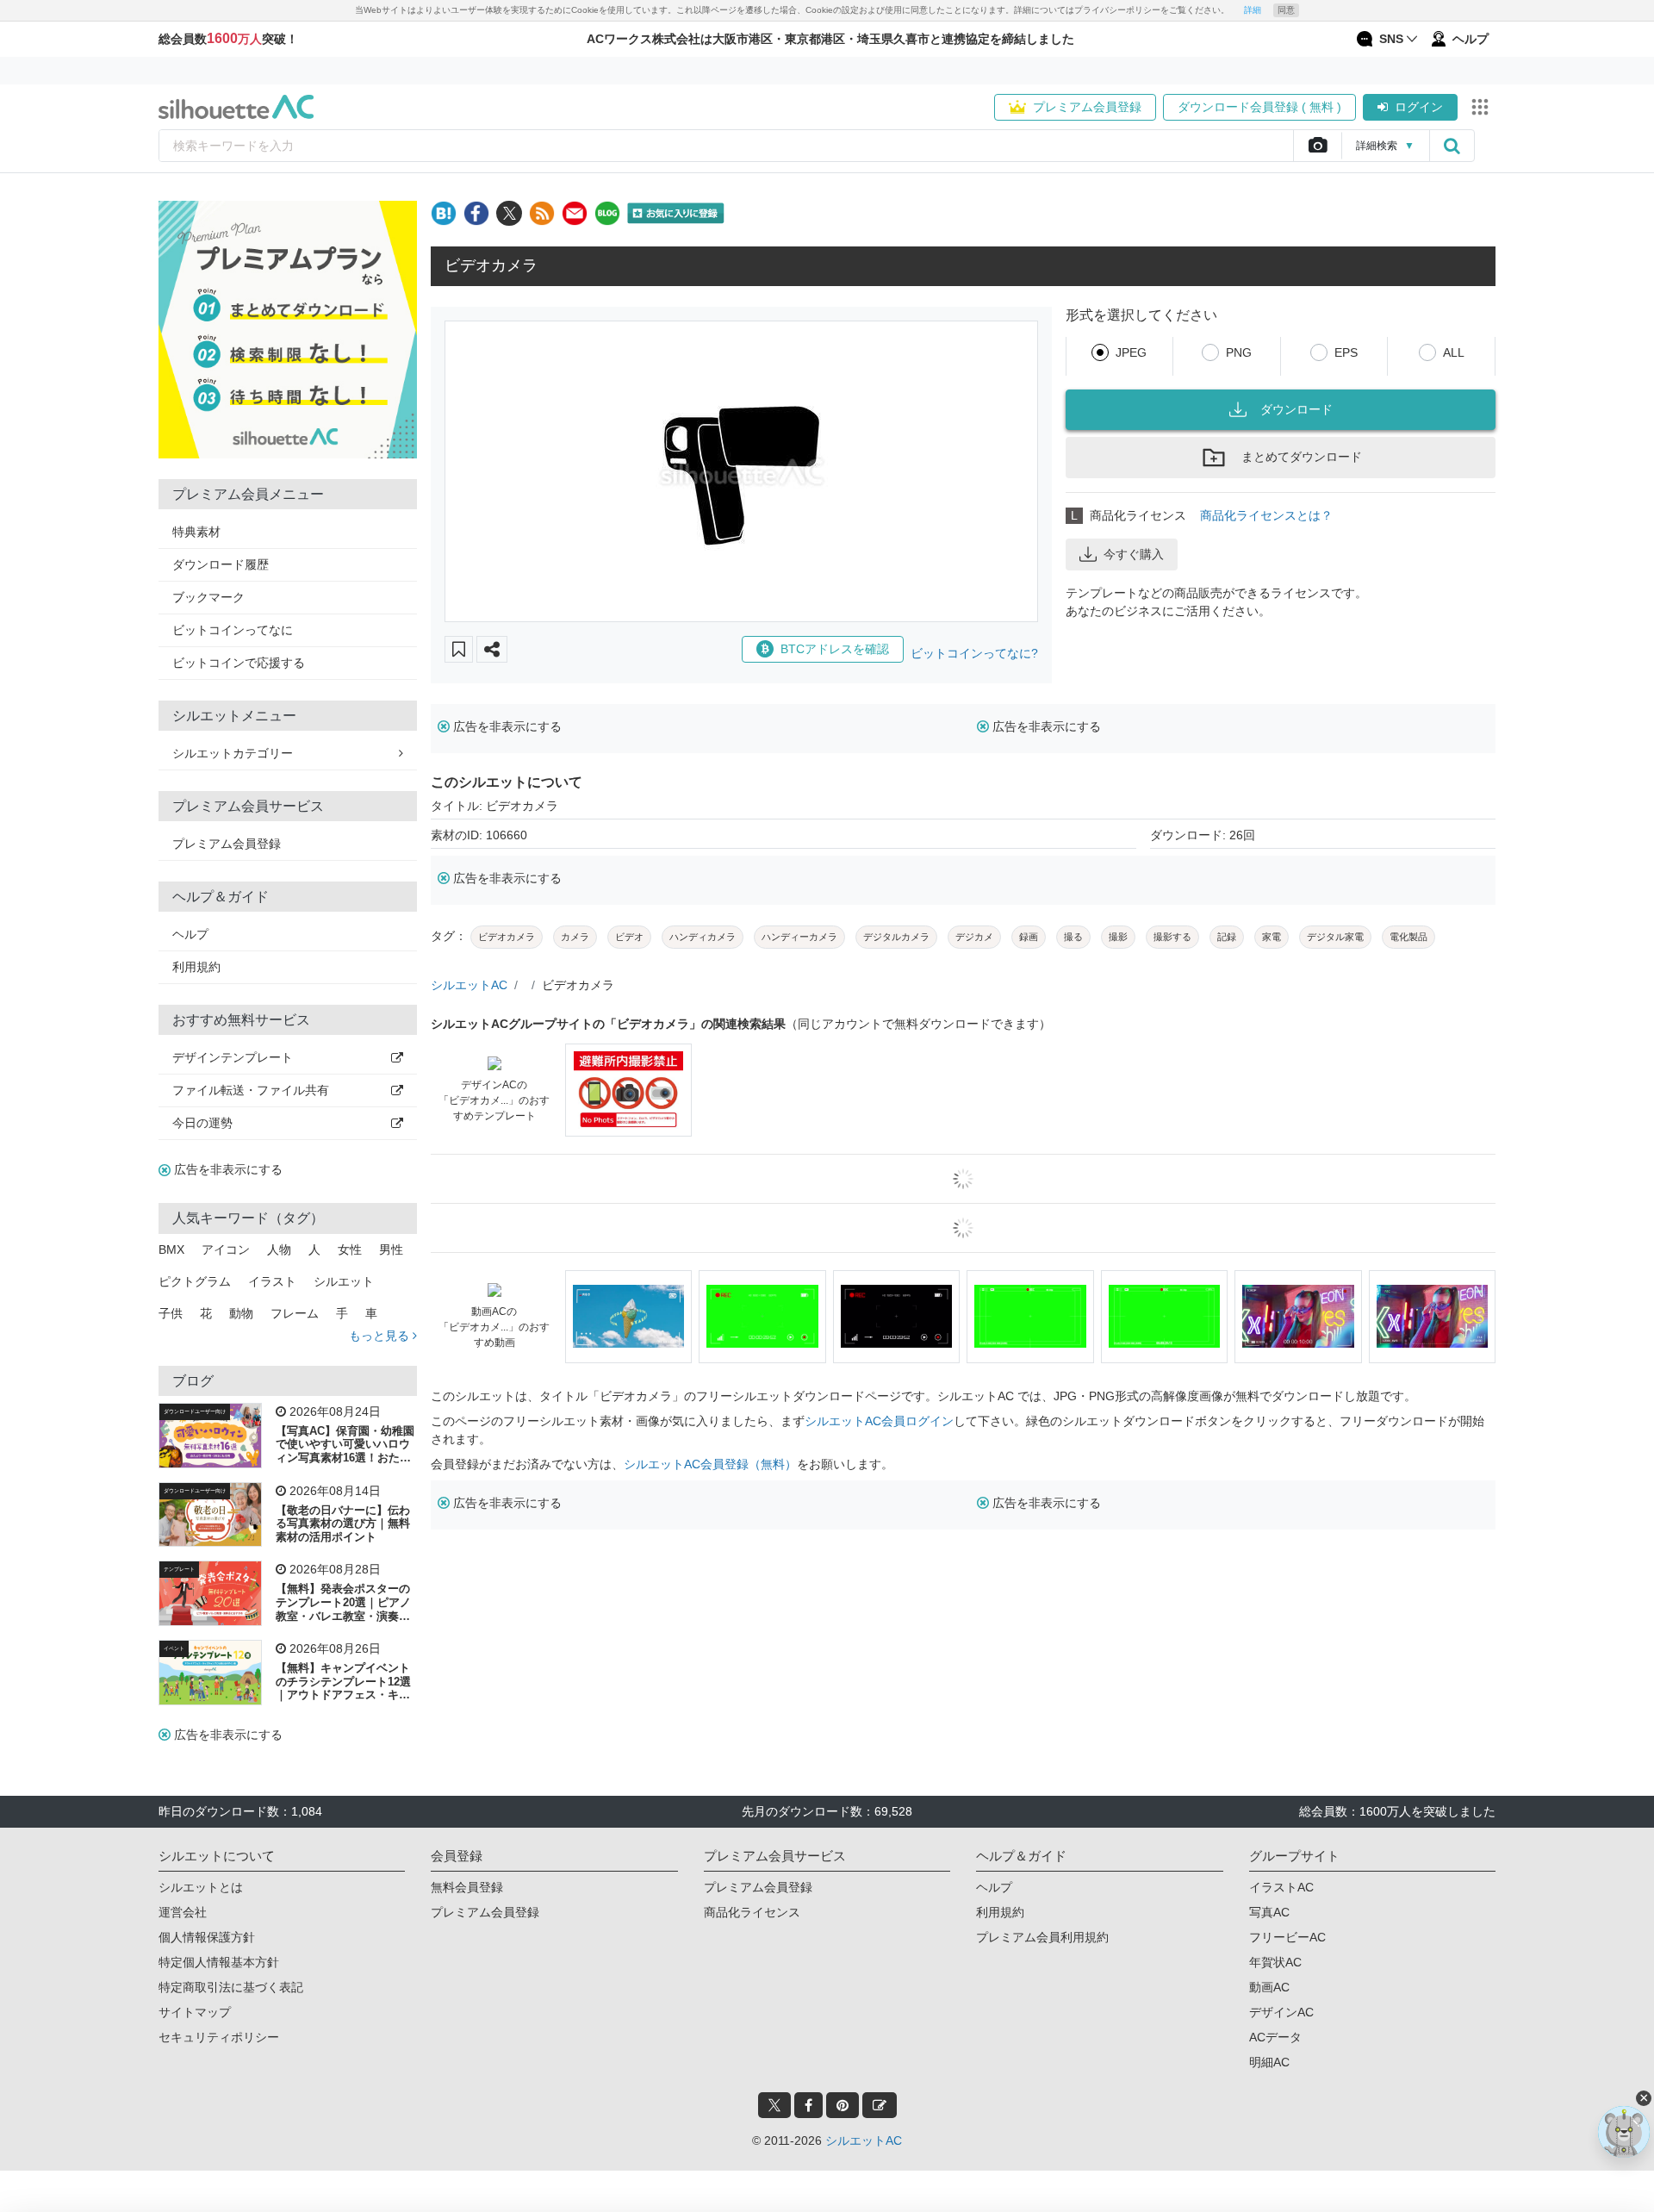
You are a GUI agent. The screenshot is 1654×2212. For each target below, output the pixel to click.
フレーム (295, 1313)
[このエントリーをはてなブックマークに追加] (444, 213)
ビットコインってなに (233, 630)
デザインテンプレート (233, 1057)
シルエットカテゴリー (233, 753)
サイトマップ (195, 2012)
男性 (391, 1249)
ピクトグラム (195, 1281)
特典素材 (196, 532)
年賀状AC (1275, 1962)
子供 (171, 1313)
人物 (279, 1249)
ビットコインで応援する (239, 663)
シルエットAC (469, 985)
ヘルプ (190, 934)
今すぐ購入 (1134, 554)
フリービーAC (1287, 1937)
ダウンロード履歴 (221, 564)
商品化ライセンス (752, 1912)
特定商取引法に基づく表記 (231, 1987)
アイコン (226, 1249)
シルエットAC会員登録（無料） (710, 1464)
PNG (1239, 352)
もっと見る (381, 1336)
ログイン (1419, 107)
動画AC (1269, 1987)
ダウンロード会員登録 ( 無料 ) (1259, 107)
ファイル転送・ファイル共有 (251, 1090)
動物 (241, 1313)
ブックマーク (208, 597)
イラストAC (1281, 1887)
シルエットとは (201, 1887)
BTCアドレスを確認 (835, 649)
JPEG (1131, 352)
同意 (1286, 10)
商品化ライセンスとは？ (1266, 515)
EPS (1346, 352)
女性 (350, 1249)
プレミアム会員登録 (1087, 107)
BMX (171, 1249)
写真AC (1269, 1912)
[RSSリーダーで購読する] (542, 213)
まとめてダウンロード (1302, 457)
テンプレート (179, 1569)
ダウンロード (1296, 409)
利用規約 (196, 967)
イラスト (272, 1281)
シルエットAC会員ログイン (879, 1421)
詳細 (1253, 10)
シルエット (344, 1281)
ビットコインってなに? (974, 653)
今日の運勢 (202, 1123)
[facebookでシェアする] (476, 213)
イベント (174, 1648)
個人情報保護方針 (207, 1937)
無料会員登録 (467, 1887)
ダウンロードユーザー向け (195, 1411)
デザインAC (1281, 2012)
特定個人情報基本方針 (219, 1962)
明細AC (1269, 2062)
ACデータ (1275, 2037)
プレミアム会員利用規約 (1042, 1937)
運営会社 (183, 1912)
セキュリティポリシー (219, 2037)
